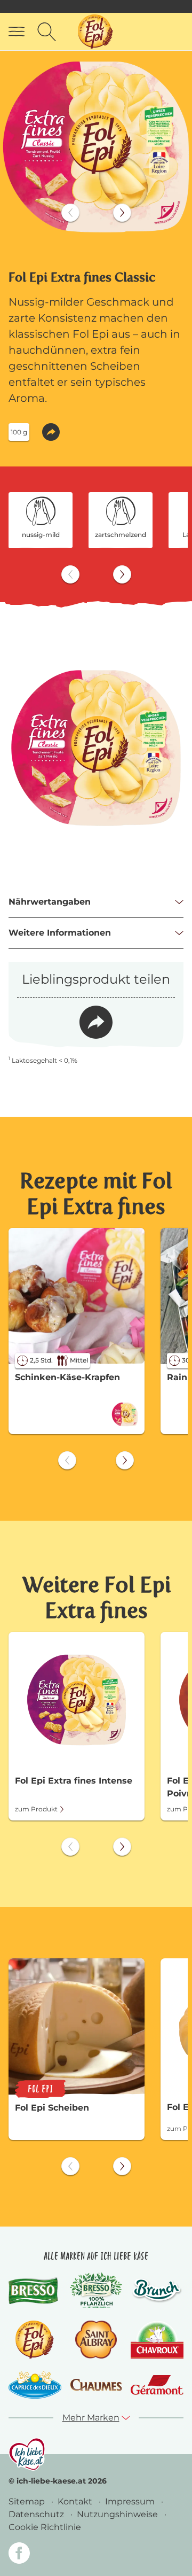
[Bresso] (35, 2290)
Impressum (131, 2501)
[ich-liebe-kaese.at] (27, 2454)
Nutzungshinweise (118, 2514)
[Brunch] (157, 2290)
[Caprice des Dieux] (35, 2385)
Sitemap (28, 2501)
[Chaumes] (96, 2385)
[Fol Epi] (35, 2340)
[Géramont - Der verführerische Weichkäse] (157, 2385)
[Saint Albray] (96, 2340)
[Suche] (47, 32)
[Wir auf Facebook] (19, 2555)
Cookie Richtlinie (45, 2527)
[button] (51, 432)
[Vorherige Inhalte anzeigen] (70, 213)
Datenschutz (37, 2514)
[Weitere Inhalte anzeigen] (122, 213)
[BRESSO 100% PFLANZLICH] (96, 2290)
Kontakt (76, 2501)
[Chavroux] (157, 2340)
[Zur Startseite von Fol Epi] (95, 32)
